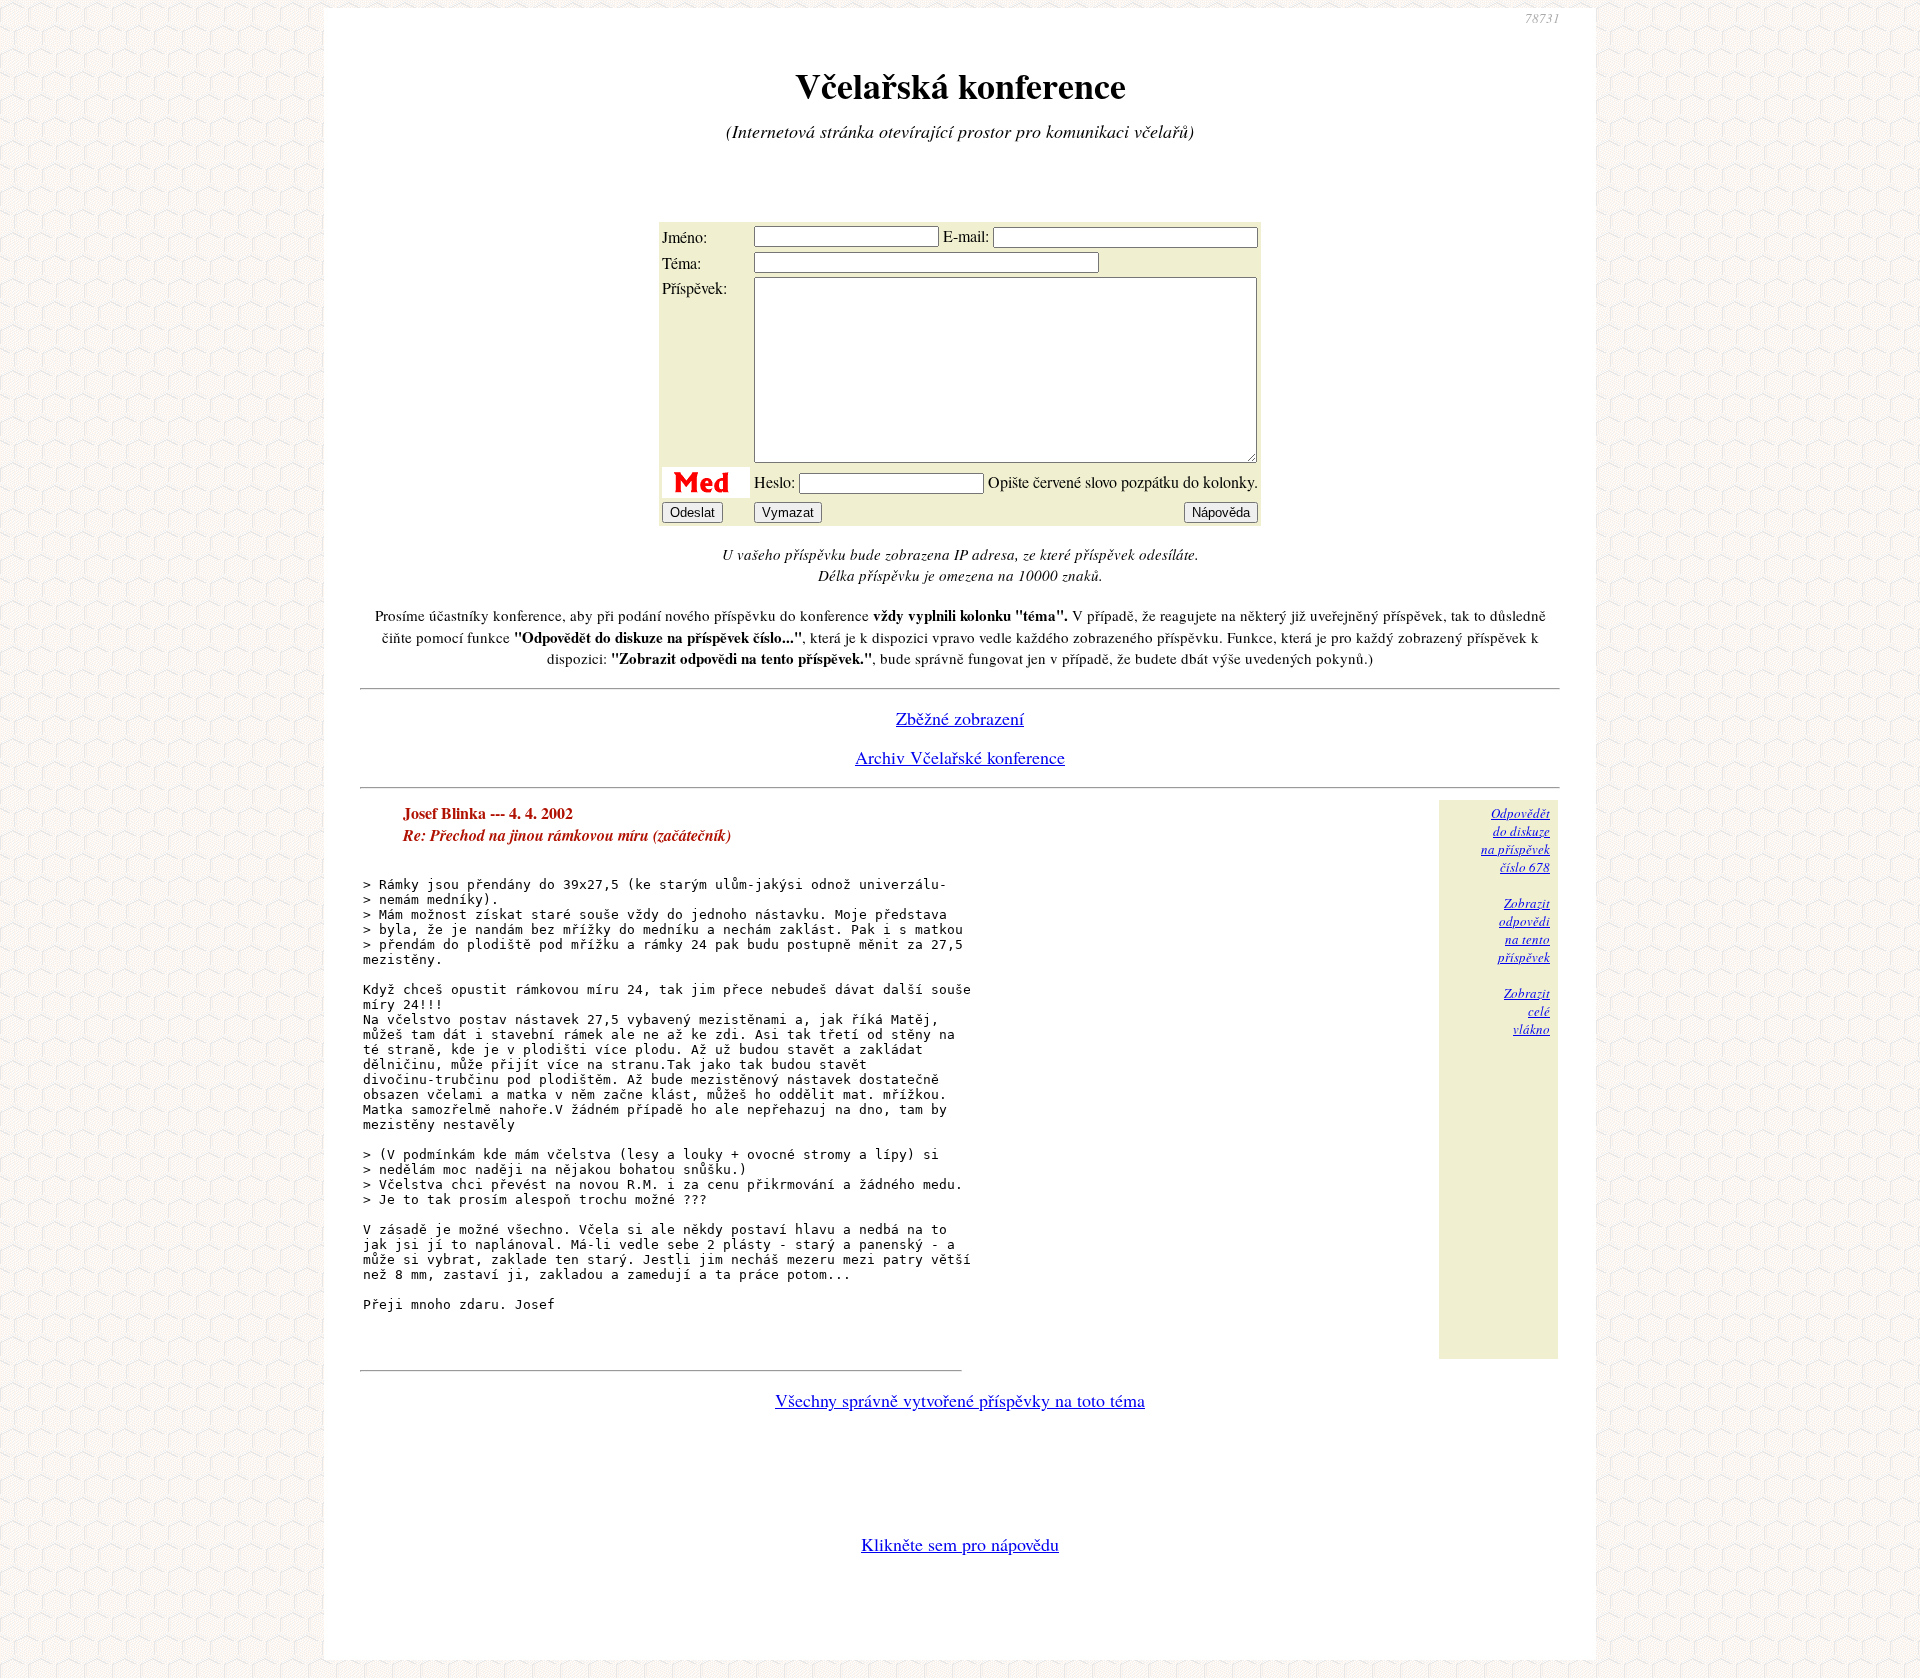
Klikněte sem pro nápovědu (960, 1544)
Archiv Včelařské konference (960, 757)
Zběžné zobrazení (960, 718)
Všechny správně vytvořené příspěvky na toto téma (960, 1400)
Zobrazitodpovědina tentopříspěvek (1524, 930)
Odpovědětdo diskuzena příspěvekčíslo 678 (1515, 840)
